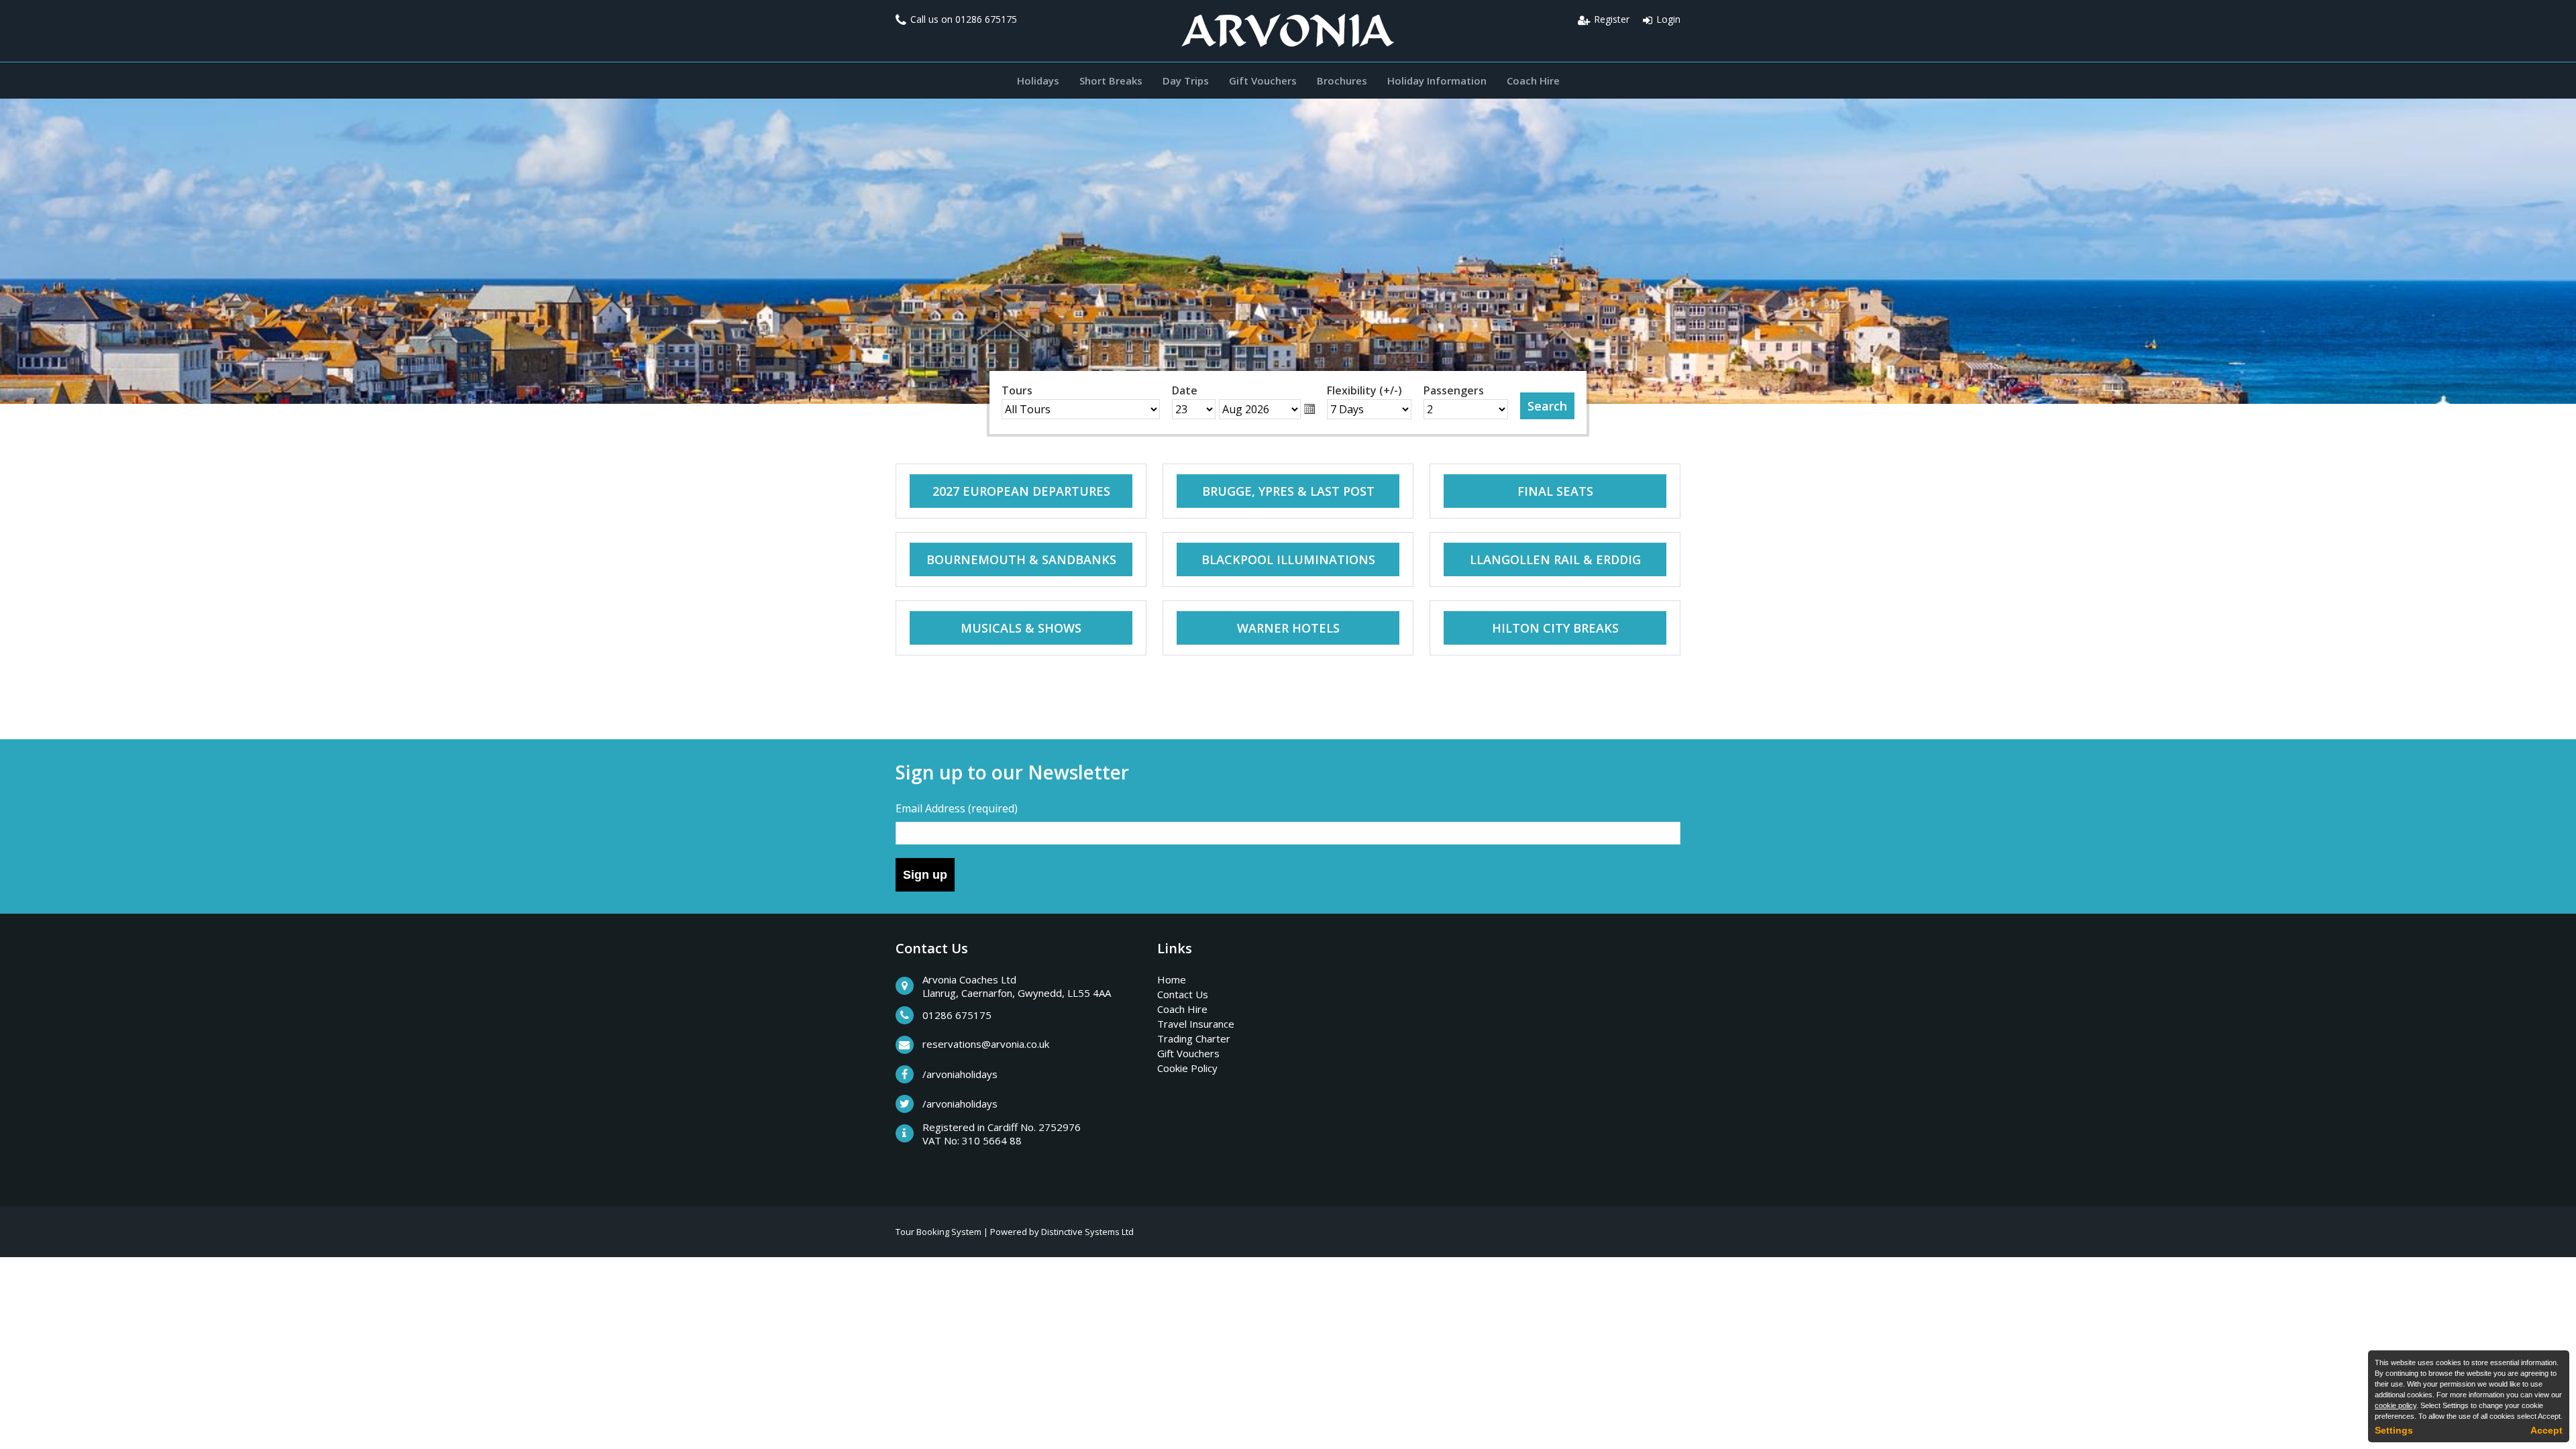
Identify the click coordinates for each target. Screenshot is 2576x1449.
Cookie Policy (1187, 1068)
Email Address (957, 808)
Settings (2394, 1430)
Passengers (1454, 390)
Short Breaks (1111, 80)
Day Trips (1186, 80)
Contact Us (1183, 994)
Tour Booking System (938, 1232)
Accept (2546, 1430)
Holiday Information (1437, 80)
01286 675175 (986, 19)
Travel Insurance (1196, 1024)
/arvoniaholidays (960, 1074)
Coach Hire (1533, 80)
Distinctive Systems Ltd (1087, 1232)
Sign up (925, 875)
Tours (1017, 390)
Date (1185, 390)
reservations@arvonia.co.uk (986, 1044)
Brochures (1342, 80)
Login (1668, 19)
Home (1172, 979)
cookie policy (2396, 1405)
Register (1612, 19)
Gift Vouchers (1263, 80)
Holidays (1038, 80)
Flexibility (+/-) (1364, 390)
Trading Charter (1194, 1038)
